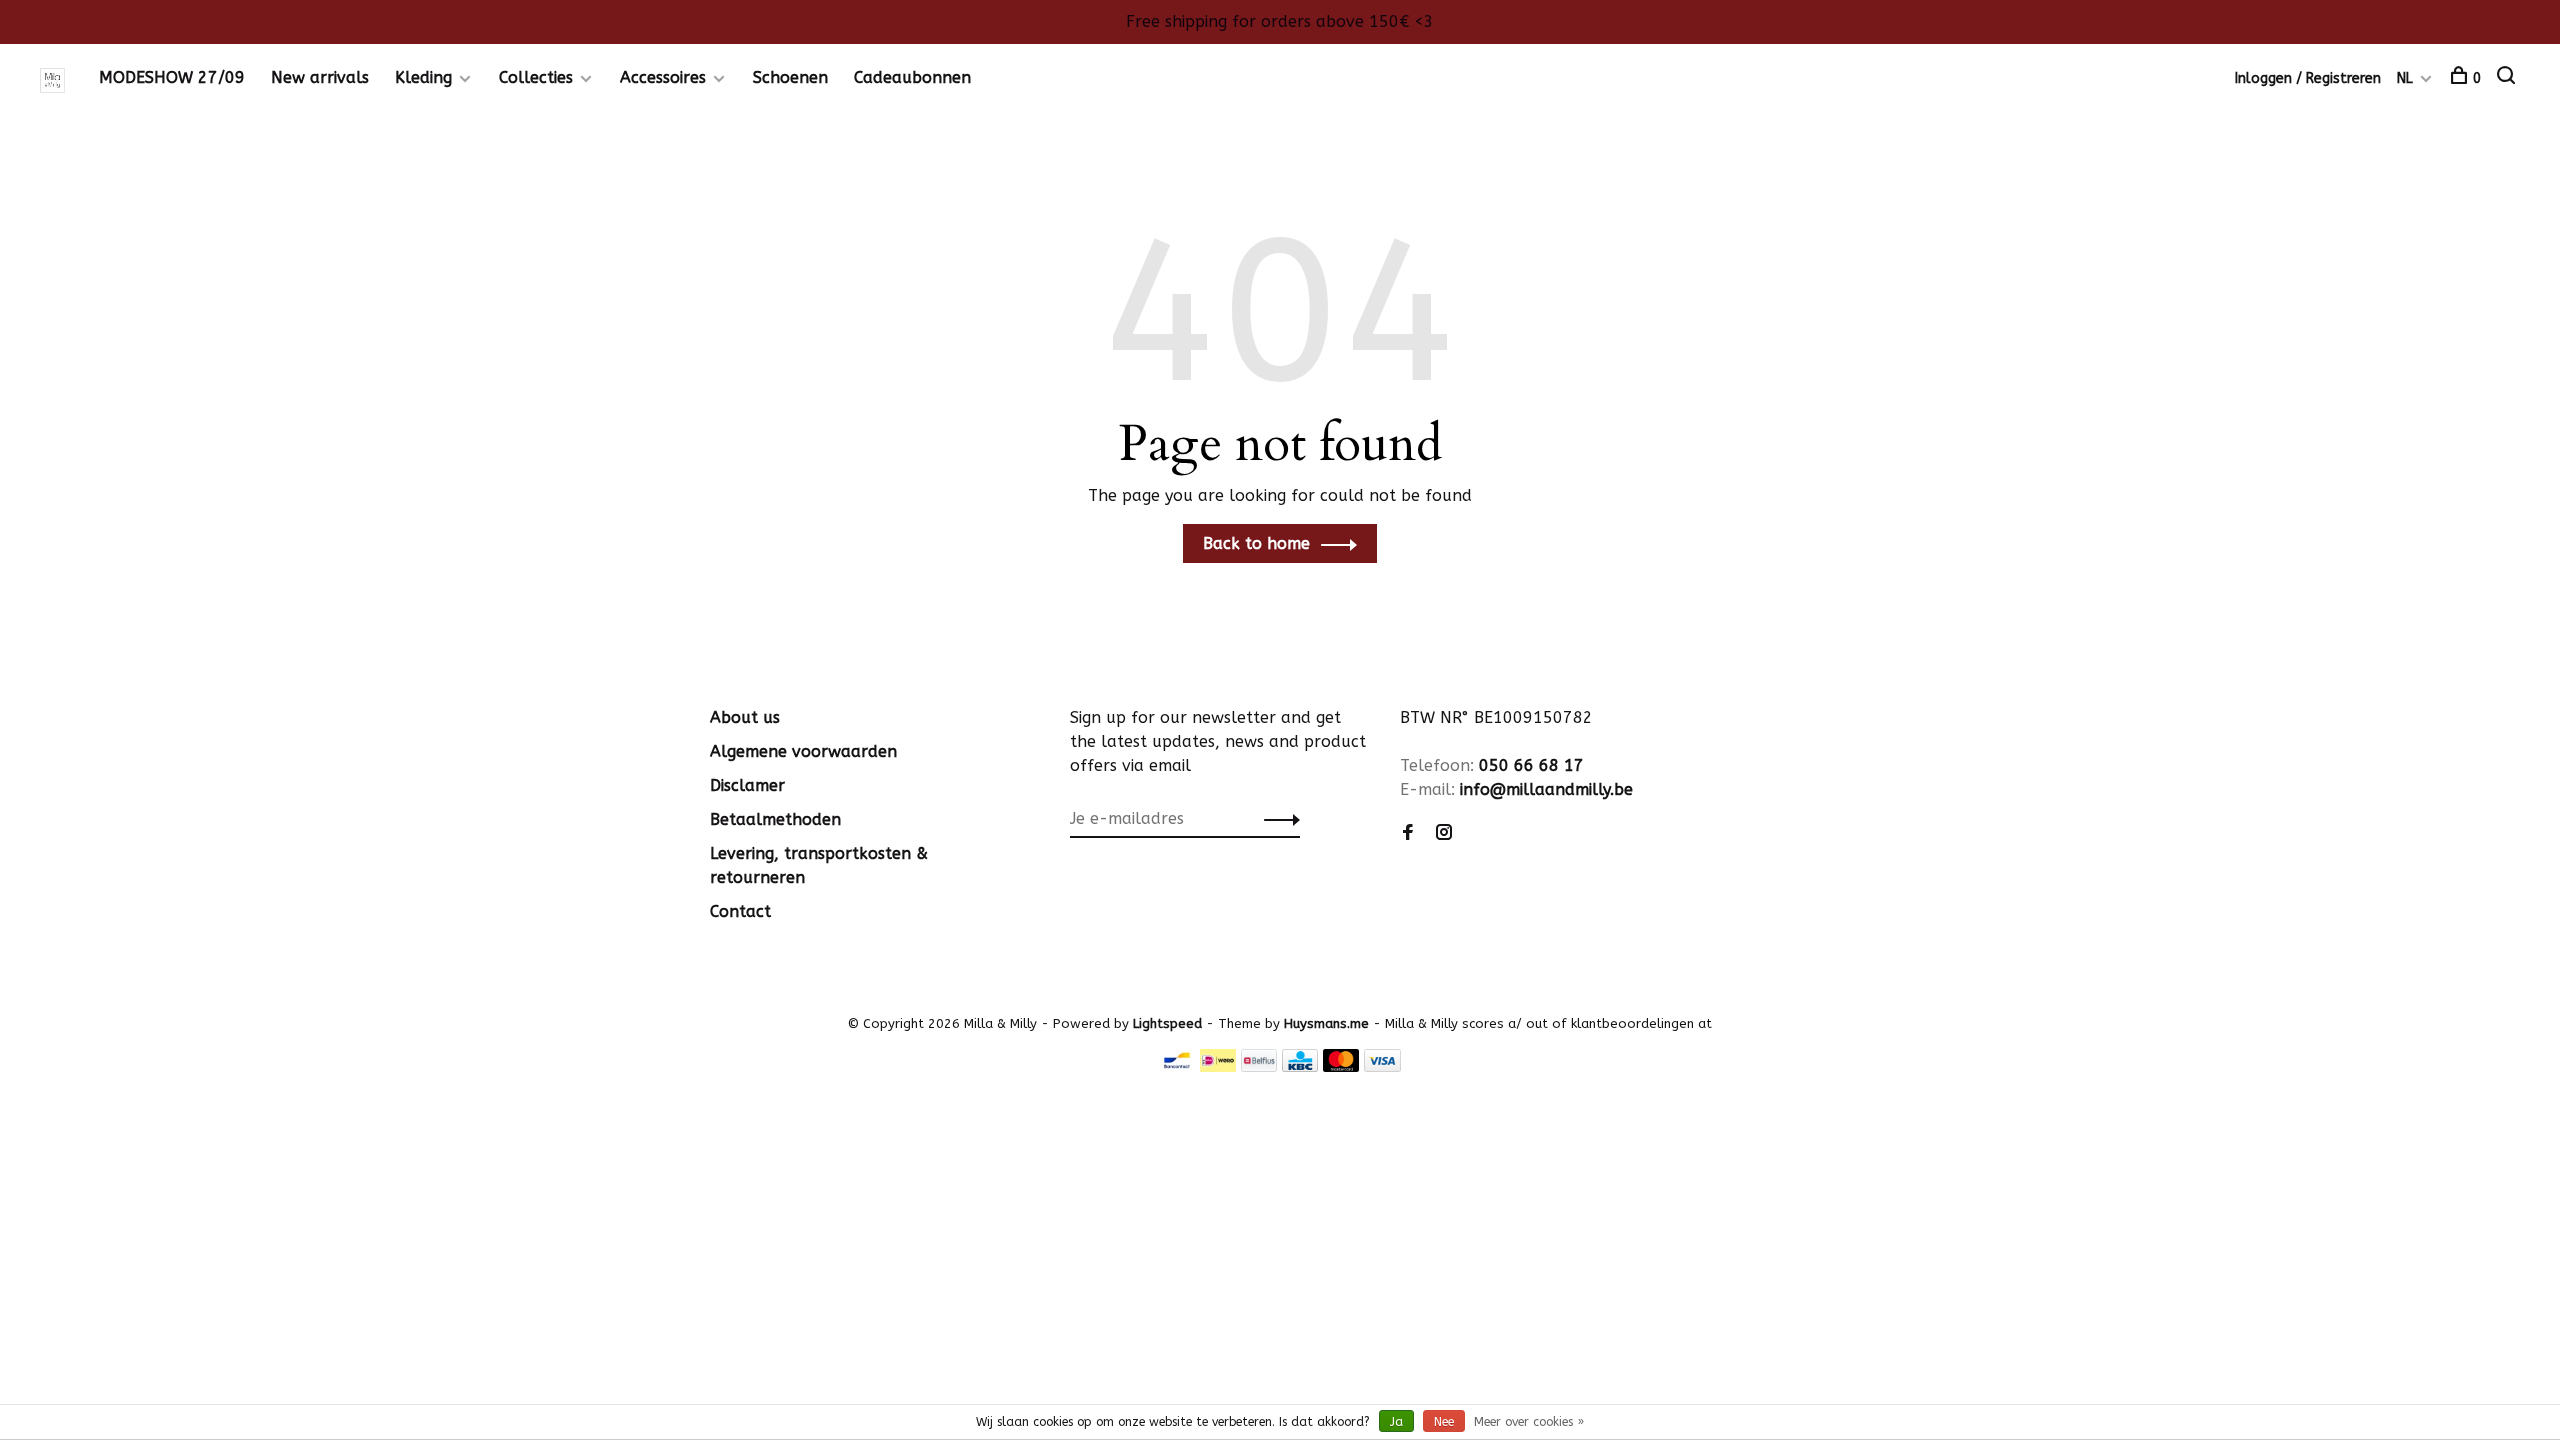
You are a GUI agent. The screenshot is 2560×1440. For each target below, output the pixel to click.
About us (745, 717)
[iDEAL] (1218, 1066)
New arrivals (320, 77)
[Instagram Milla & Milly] (1444, 833)
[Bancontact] (1177, 1066)
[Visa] (1382, 1066)
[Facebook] (1408, 833)
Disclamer (747, 785)
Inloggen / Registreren (2308, 78)
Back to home (1256, 543)
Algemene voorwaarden (803, 751)
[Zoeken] (2508, 78)
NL (2405, 78)
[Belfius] (1259, 1066)
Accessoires (663, 77)
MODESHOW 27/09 (172, 77)
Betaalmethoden (775, 819)
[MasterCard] (1341, 1066)
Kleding (423, 77)
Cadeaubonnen (912, 77)
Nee (1444, 1422)
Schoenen (790, 77)
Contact (740, 911)
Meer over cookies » (1529, 1422)
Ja (1396, 1422)
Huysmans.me (1328, 1023)
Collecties (536, 77)
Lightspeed (1167, 1023)
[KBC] (1300, 1066)
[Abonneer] (1276, 819)
